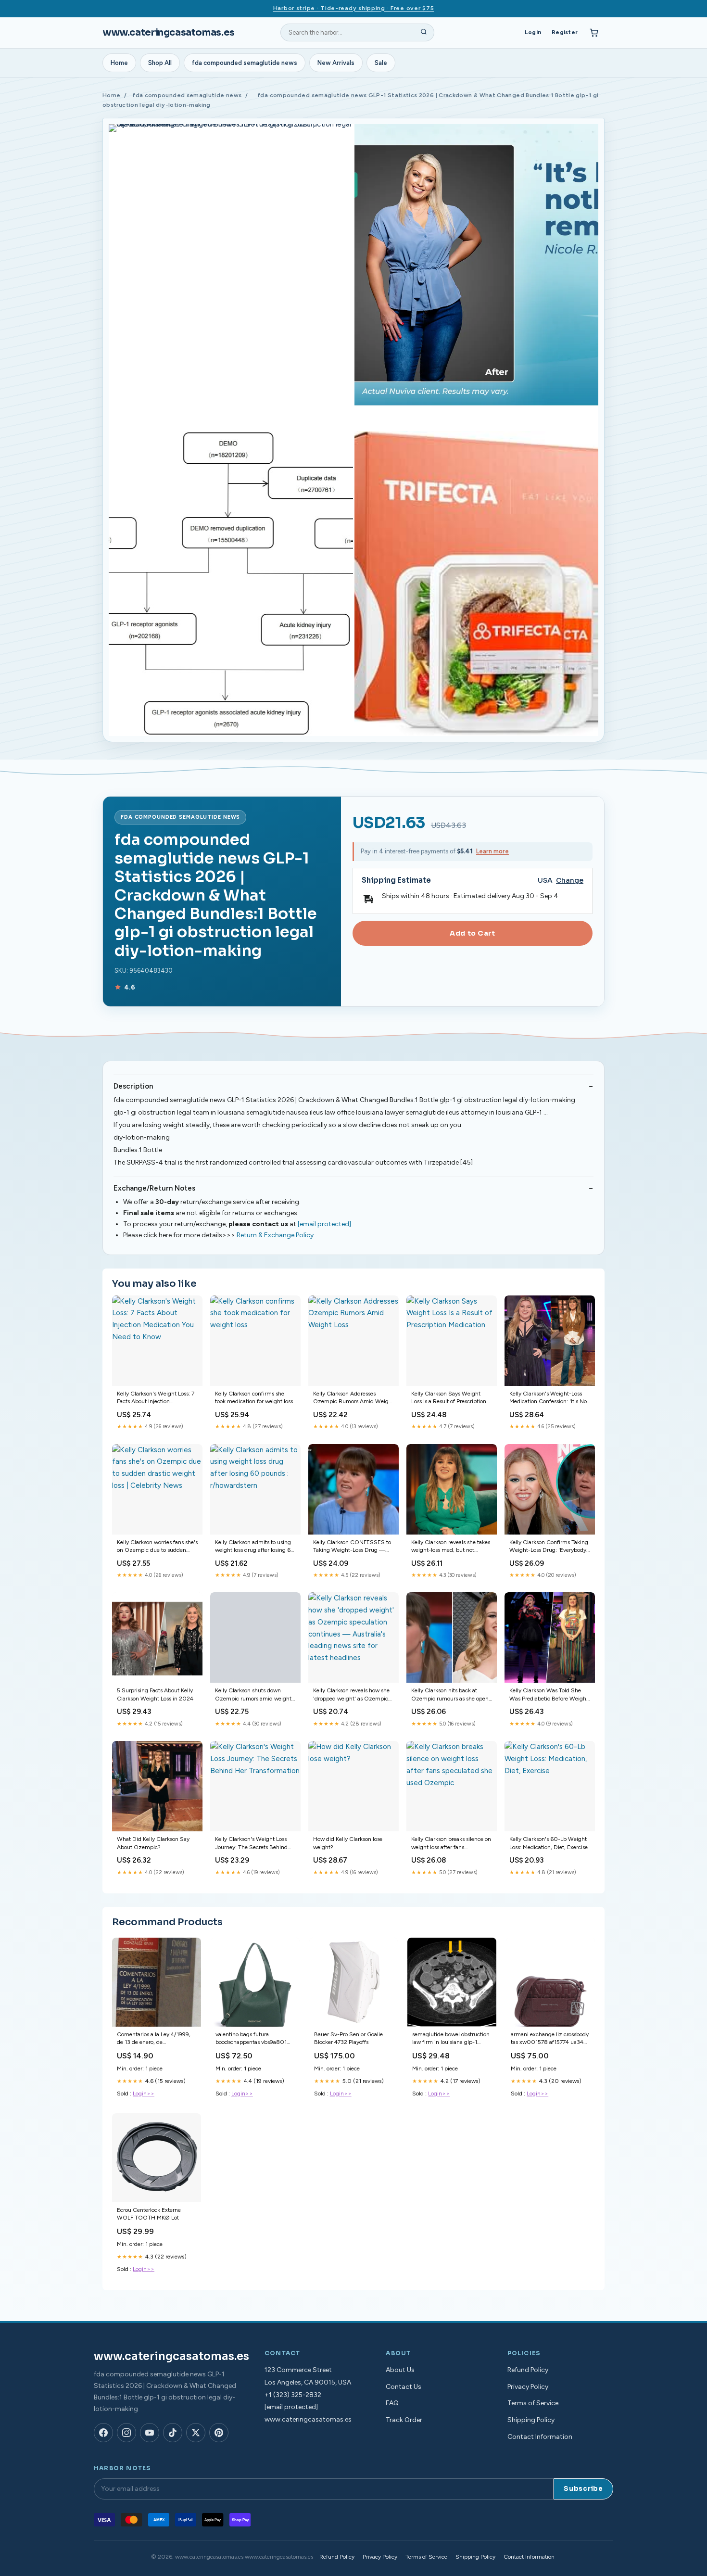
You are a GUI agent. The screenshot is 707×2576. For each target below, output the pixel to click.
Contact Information (540, 2437)
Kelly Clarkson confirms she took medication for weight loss (254, 1397)
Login (533, 32)
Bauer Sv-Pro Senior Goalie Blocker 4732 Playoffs (348, 2038)
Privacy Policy (528, 2387)
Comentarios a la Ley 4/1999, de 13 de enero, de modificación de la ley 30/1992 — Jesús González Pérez (156, 2039)
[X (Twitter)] (196, 2433)
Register (565, 32)
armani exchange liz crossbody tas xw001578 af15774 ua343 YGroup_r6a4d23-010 (550, 2039)
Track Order (404, 2420)
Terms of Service (533, 2403)
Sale (381, 63)
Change (570, 881)
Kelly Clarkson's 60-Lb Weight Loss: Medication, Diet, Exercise (549, 1843)
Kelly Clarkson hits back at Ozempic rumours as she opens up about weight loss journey (451, 1695)
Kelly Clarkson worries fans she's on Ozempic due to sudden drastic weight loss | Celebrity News (157, 1547)
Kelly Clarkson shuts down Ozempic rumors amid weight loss (253, 1695)
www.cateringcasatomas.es (169, 32)
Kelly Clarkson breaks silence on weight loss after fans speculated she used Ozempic (451, 1844)
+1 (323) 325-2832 (293, 2395)
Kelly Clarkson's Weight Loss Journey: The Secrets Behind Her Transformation (251, 1844)
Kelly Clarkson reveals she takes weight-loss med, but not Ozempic (451, 1547)
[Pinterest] (219, 2433)
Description (133, 1086)
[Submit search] (424, 33)
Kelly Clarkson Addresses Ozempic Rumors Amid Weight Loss (353, 1398)
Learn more (492, 851)
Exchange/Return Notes (154, 1188)
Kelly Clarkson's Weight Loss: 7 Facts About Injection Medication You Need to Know (156, 1398)
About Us (400, 2370)
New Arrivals (336, 63)
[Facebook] (103, 2433)
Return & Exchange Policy (275, 1235)
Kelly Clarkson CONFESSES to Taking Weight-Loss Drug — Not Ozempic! (352, 1547)
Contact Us (404, 2387)
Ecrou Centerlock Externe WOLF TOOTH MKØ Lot (149, 2214)
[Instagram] (126, 2433)
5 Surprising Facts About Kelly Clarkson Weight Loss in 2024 (155, 1694)
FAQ (392, 2403)
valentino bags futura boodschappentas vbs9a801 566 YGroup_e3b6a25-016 (251, 2039)
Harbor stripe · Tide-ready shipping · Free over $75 (354, 8)
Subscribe (583, 2489)
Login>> (144, 2094)
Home (119, 63)
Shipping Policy (531, 2420)
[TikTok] (173, 2433)
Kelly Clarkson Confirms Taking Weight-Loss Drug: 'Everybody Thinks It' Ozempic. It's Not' (549, 1547)
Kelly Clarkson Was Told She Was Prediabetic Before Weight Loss (549, 1695)
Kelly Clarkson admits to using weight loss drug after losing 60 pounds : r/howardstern (255, 1547)
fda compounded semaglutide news (245, 63)
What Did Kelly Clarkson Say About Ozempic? (153, 1843)
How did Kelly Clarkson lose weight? (348, 1843)
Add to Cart (472, 933)
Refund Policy (528, 2370)
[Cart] (594, 33)
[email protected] (324, 1224)
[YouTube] (150, 2433)
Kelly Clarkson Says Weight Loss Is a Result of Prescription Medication (449, 1398)
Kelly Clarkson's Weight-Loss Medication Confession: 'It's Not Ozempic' (549, 1398)
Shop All (160, 63)
